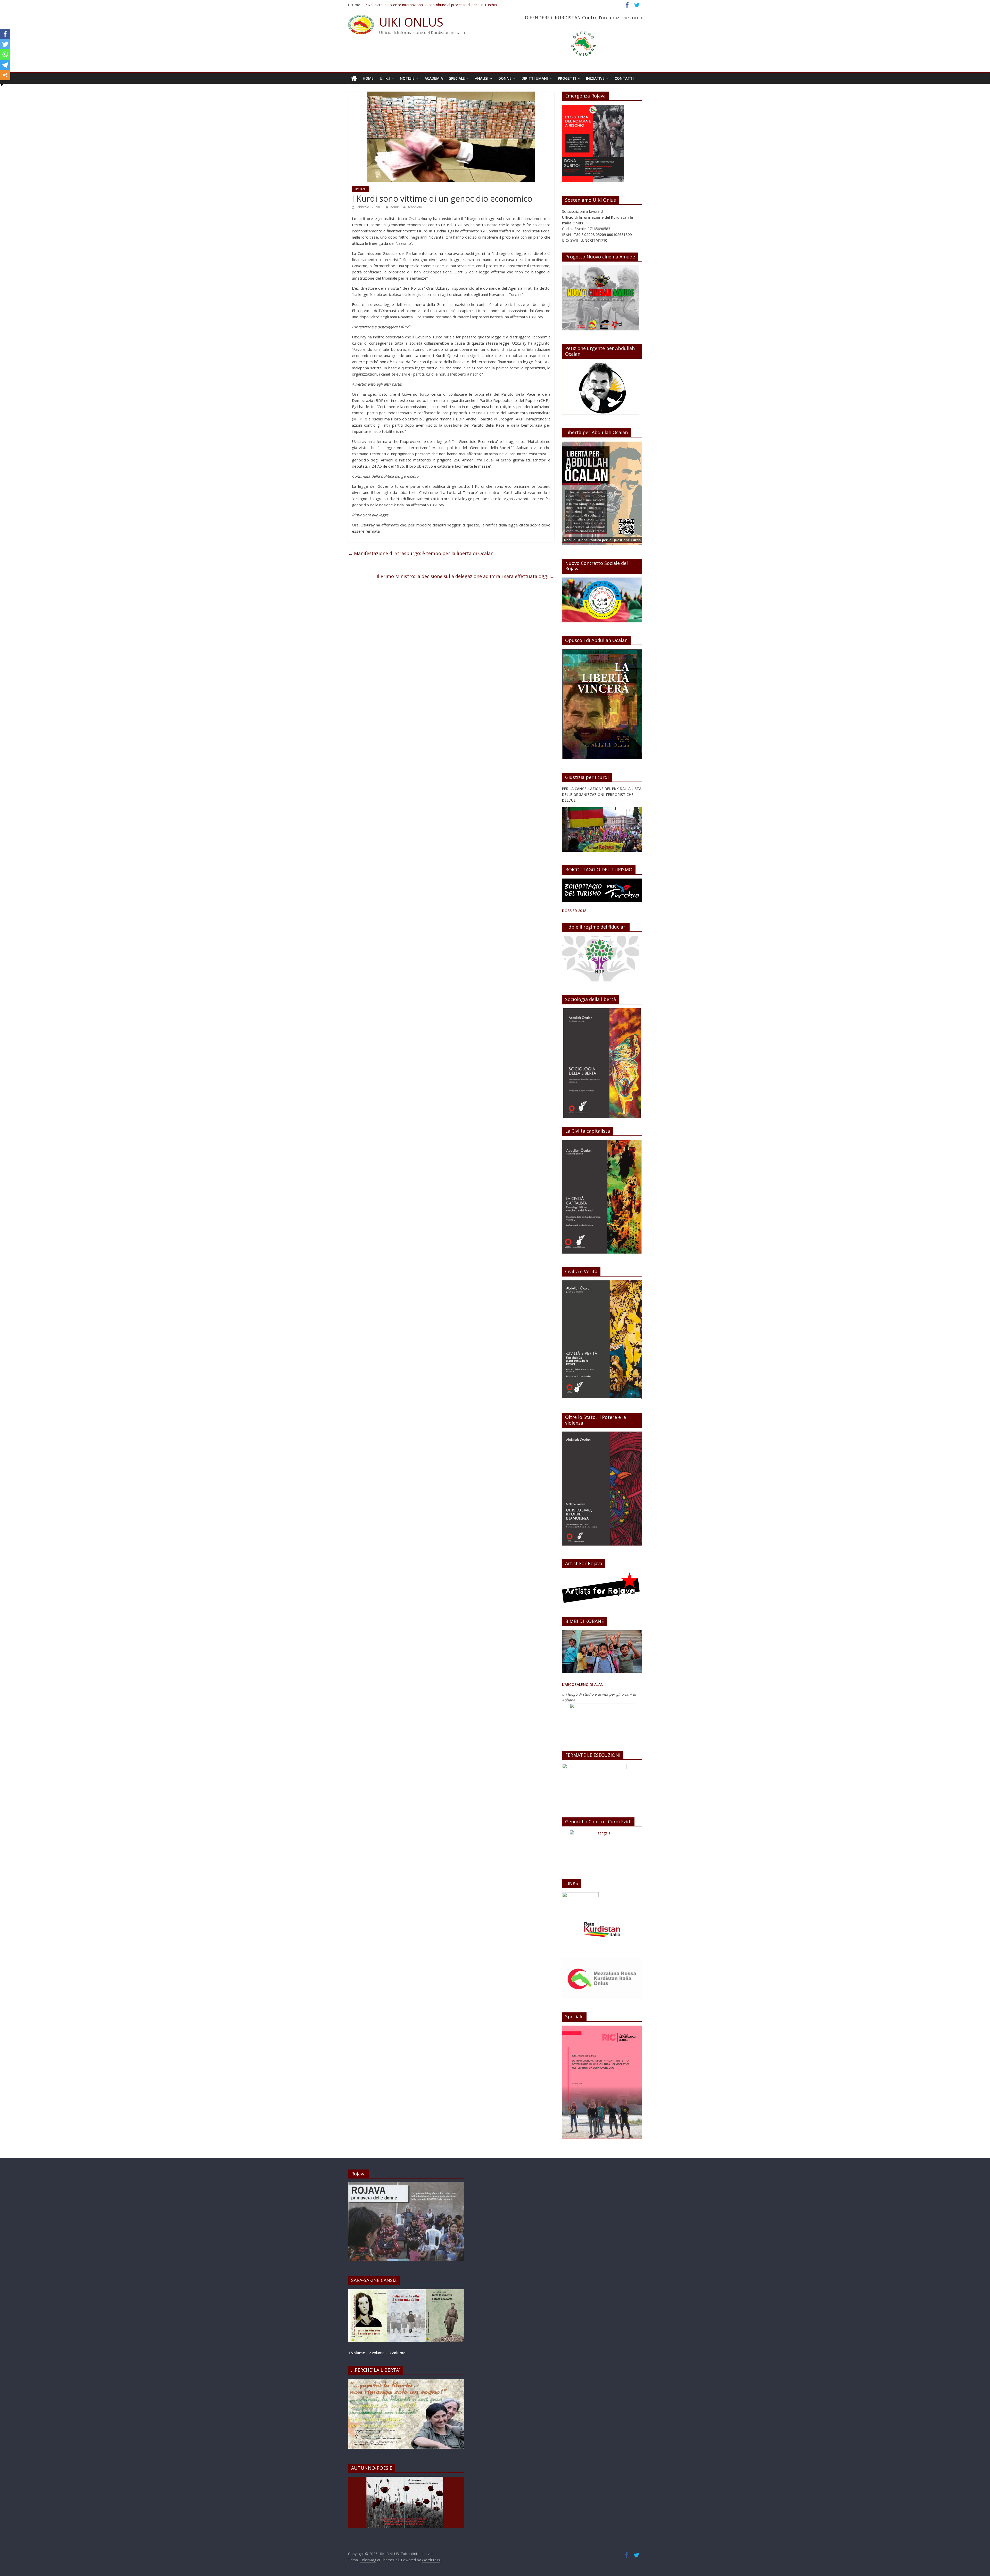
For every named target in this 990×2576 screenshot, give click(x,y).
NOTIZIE (407, 78)
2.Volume (377, 2353)
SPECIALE (457, 78)
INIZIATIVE (595, 78)
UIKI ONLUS (411, 22)
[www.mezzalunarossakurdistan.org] (580, 1895)
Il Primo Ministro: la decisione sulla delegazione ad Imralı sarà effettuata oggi (465, 576)
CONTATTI (624, 78)
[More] (5, 75)
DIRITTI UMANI (535, 78)
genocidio (415, 207)
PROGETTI (567, 78)
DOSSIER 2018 (574, 911)
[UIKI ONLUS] (354, 78)
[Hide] (2, 85)
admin (395, 207)
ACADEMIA (434, 78)
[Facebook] (5, 34)
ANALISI (482, 78)
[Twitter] (5, 44)
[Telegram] (5, 65)
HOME (368, 78)
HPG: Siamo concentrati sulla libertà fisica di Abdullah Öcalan (413, 5)
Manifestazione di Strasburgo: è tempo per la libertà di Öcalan (421, 553)
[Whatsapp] (5, 54)
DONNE (505, 78)
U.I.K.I (385, 78)
